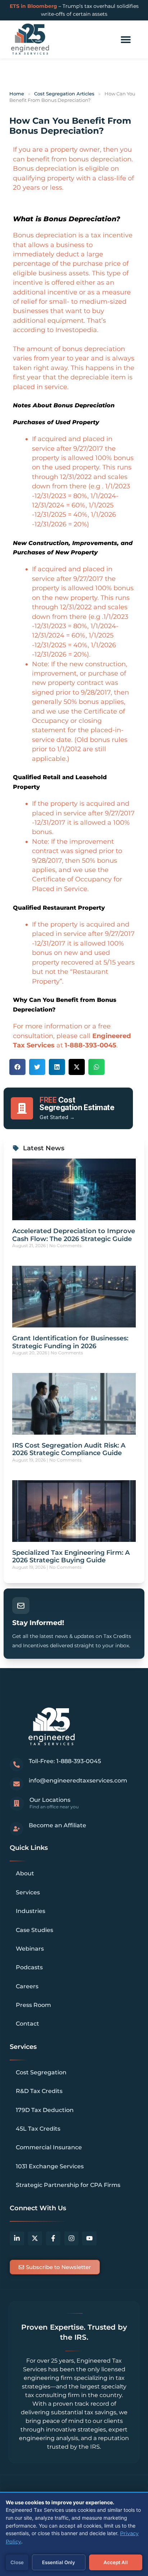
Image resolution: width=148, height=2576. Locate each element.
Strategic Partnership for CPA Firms (68, 2185)
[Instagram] (71, 2239)
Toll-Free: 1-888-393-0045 (65, 1761)
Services (28, 1892)
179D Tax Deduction (45, 2110)
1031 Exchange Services (50, 2166)
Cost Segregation (41, 2072)
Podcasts (29, 1967)
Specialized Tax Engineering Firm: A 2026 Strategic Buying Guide (71, 1557)
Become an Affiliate (57, 1825)
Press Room (33, 2005)
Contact (27, 2024)
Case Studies (34, 1930)
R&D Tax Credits (39, 2091)
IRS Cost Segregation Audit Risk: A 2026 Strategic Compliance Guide (69, 1449)
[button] (126, 40)
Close (17, 2562)
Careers (27, 1986)
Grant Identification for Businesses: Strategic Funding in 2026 (70, 1342)
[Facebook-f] (53, 2239)
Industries (31, 1911)
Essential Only (59, 2562)
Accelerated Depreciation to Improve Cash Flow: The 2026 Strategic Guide (74, 1235)
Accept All (116, 2562)
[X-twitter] (35, 2239)
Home (17, 94)
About (25, 1873)
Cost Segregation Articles (64, 94)
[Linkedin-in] (17, 2239)
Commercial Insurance (49, 2147)
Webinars (30, 1949)
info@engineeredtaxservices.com (78, 1781)
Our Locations (50, 1800)
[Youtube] (89, 2239)
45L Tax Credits (38, 2129)
